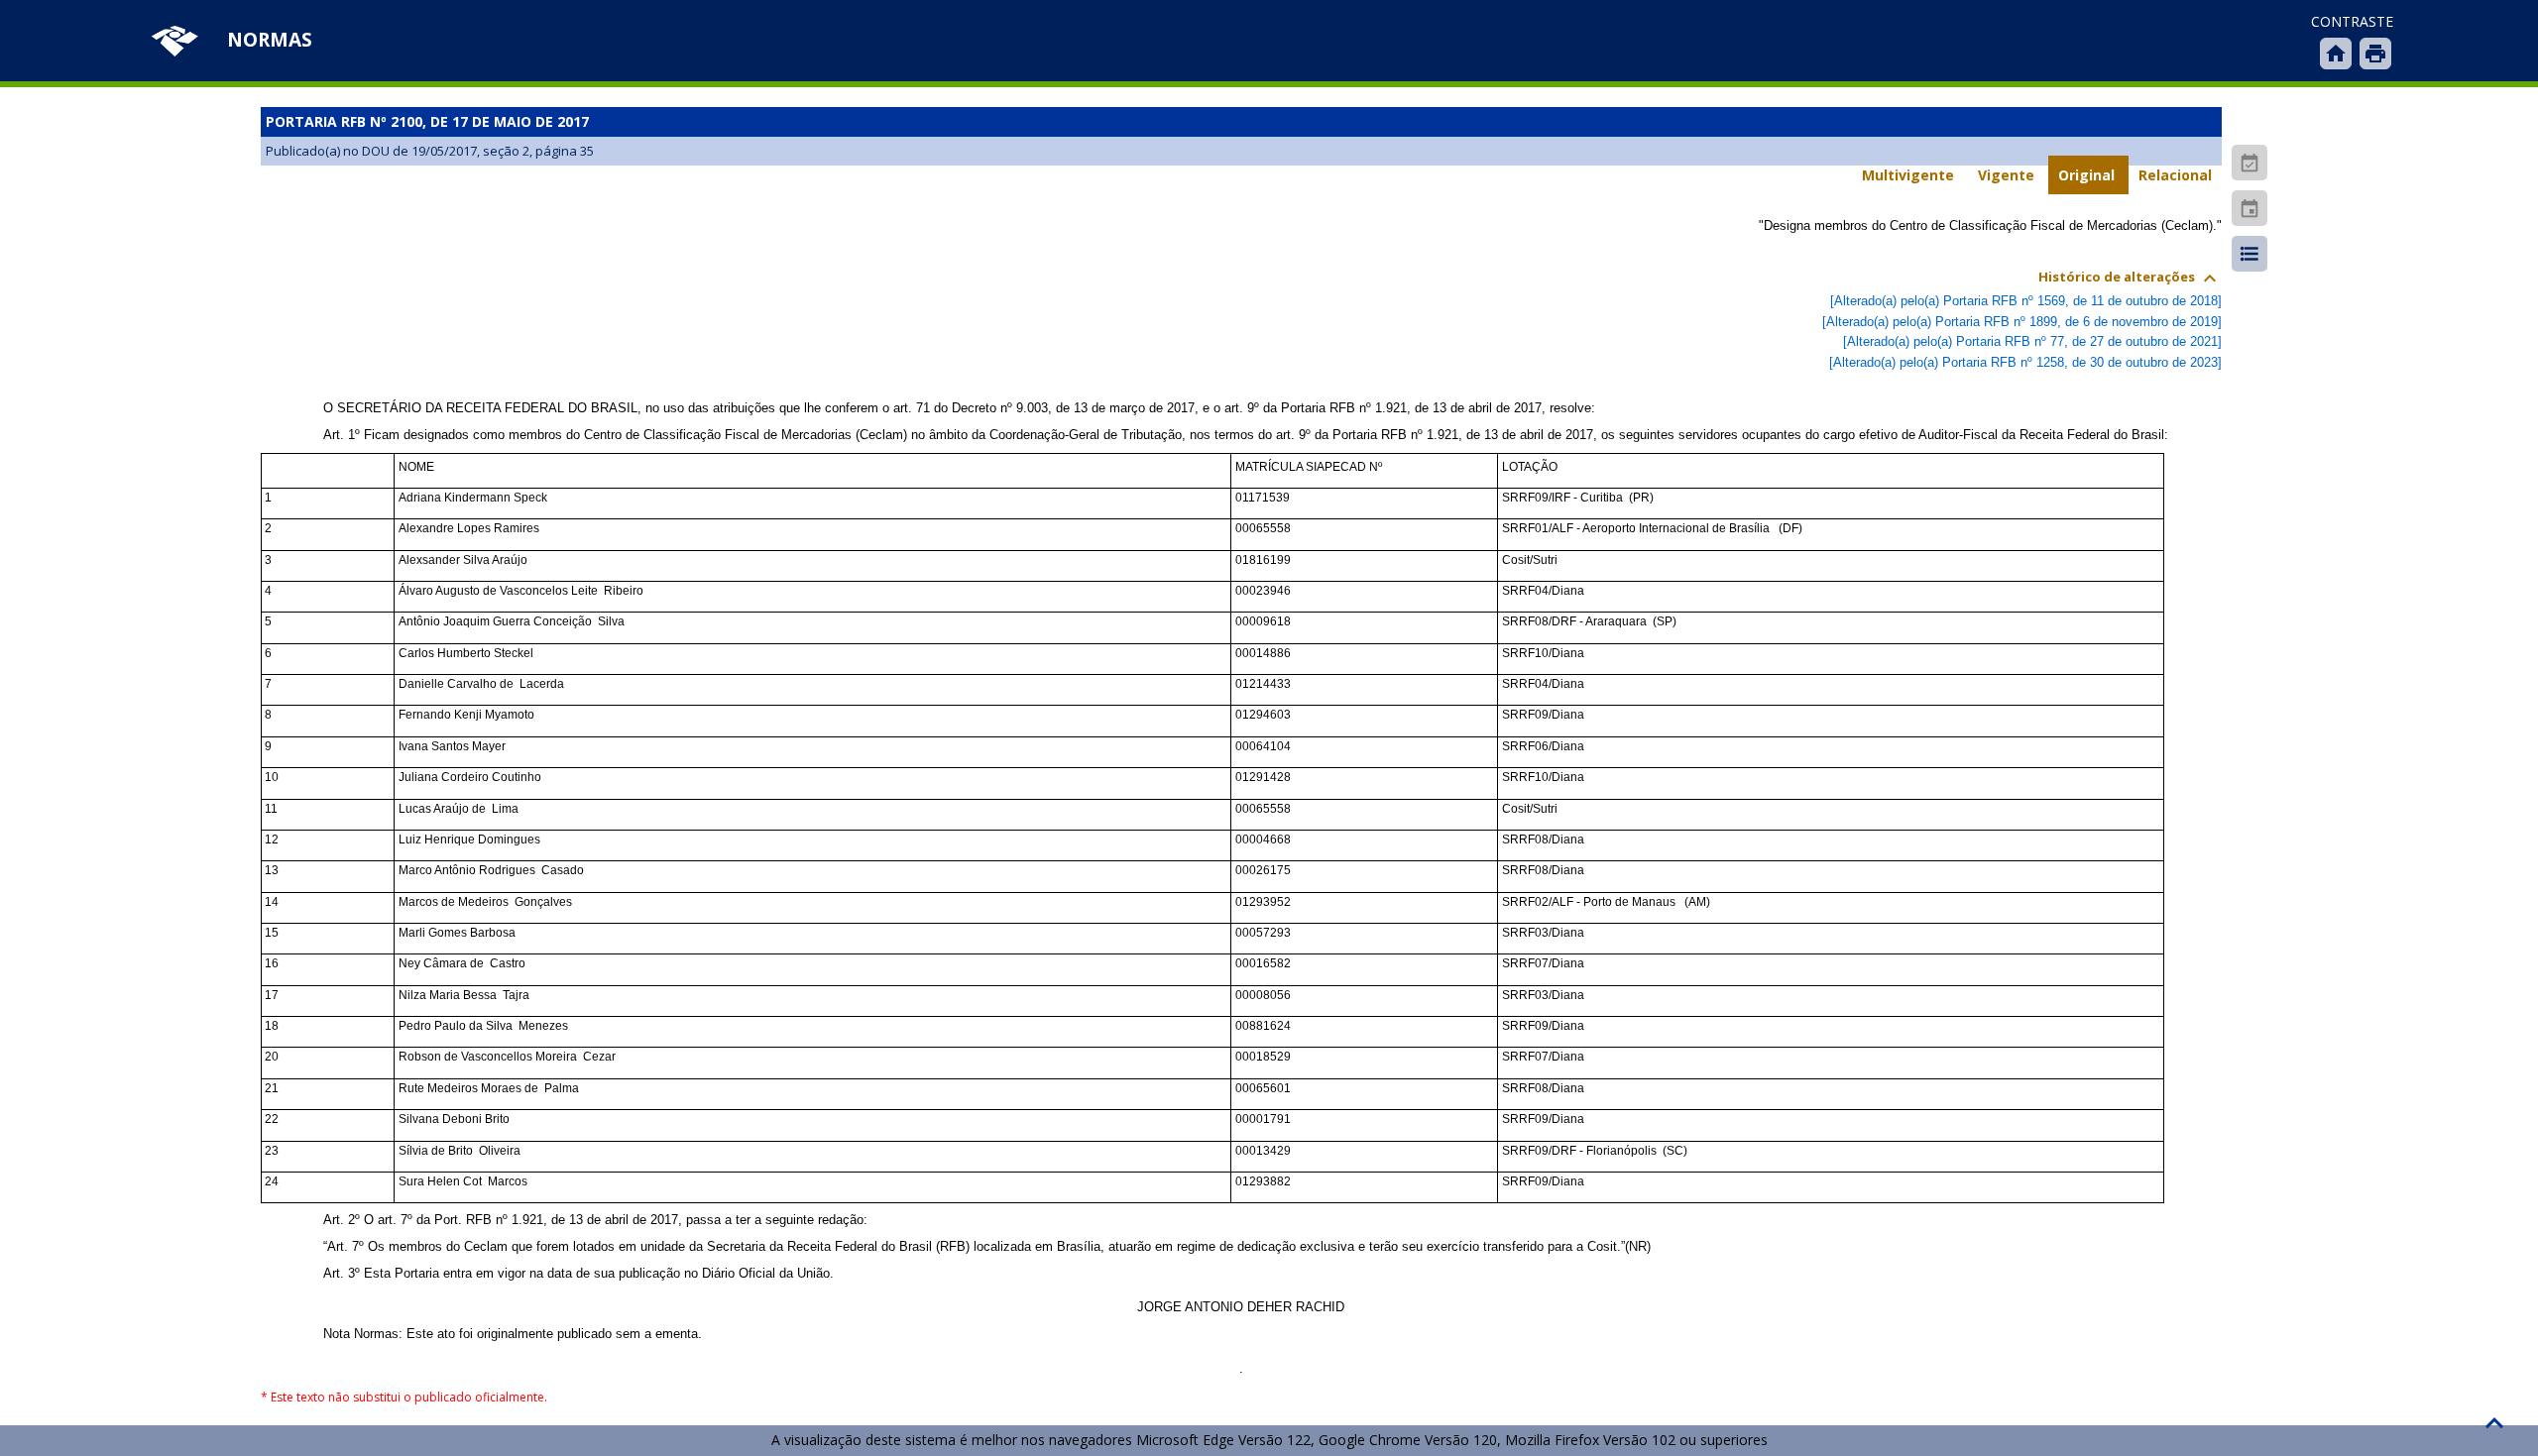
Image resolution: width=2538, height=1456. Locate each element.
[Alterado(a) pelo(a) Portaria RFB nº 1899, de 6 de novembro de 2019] (2022, 322)
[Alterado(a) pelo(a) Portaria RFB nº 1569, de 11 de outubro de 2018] (2026, 301)
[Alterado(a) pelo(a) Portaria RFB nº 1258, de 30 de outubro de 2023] (2025, 362)
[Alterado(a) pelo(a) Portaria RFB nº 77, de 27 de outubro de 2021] (2032, 341)
